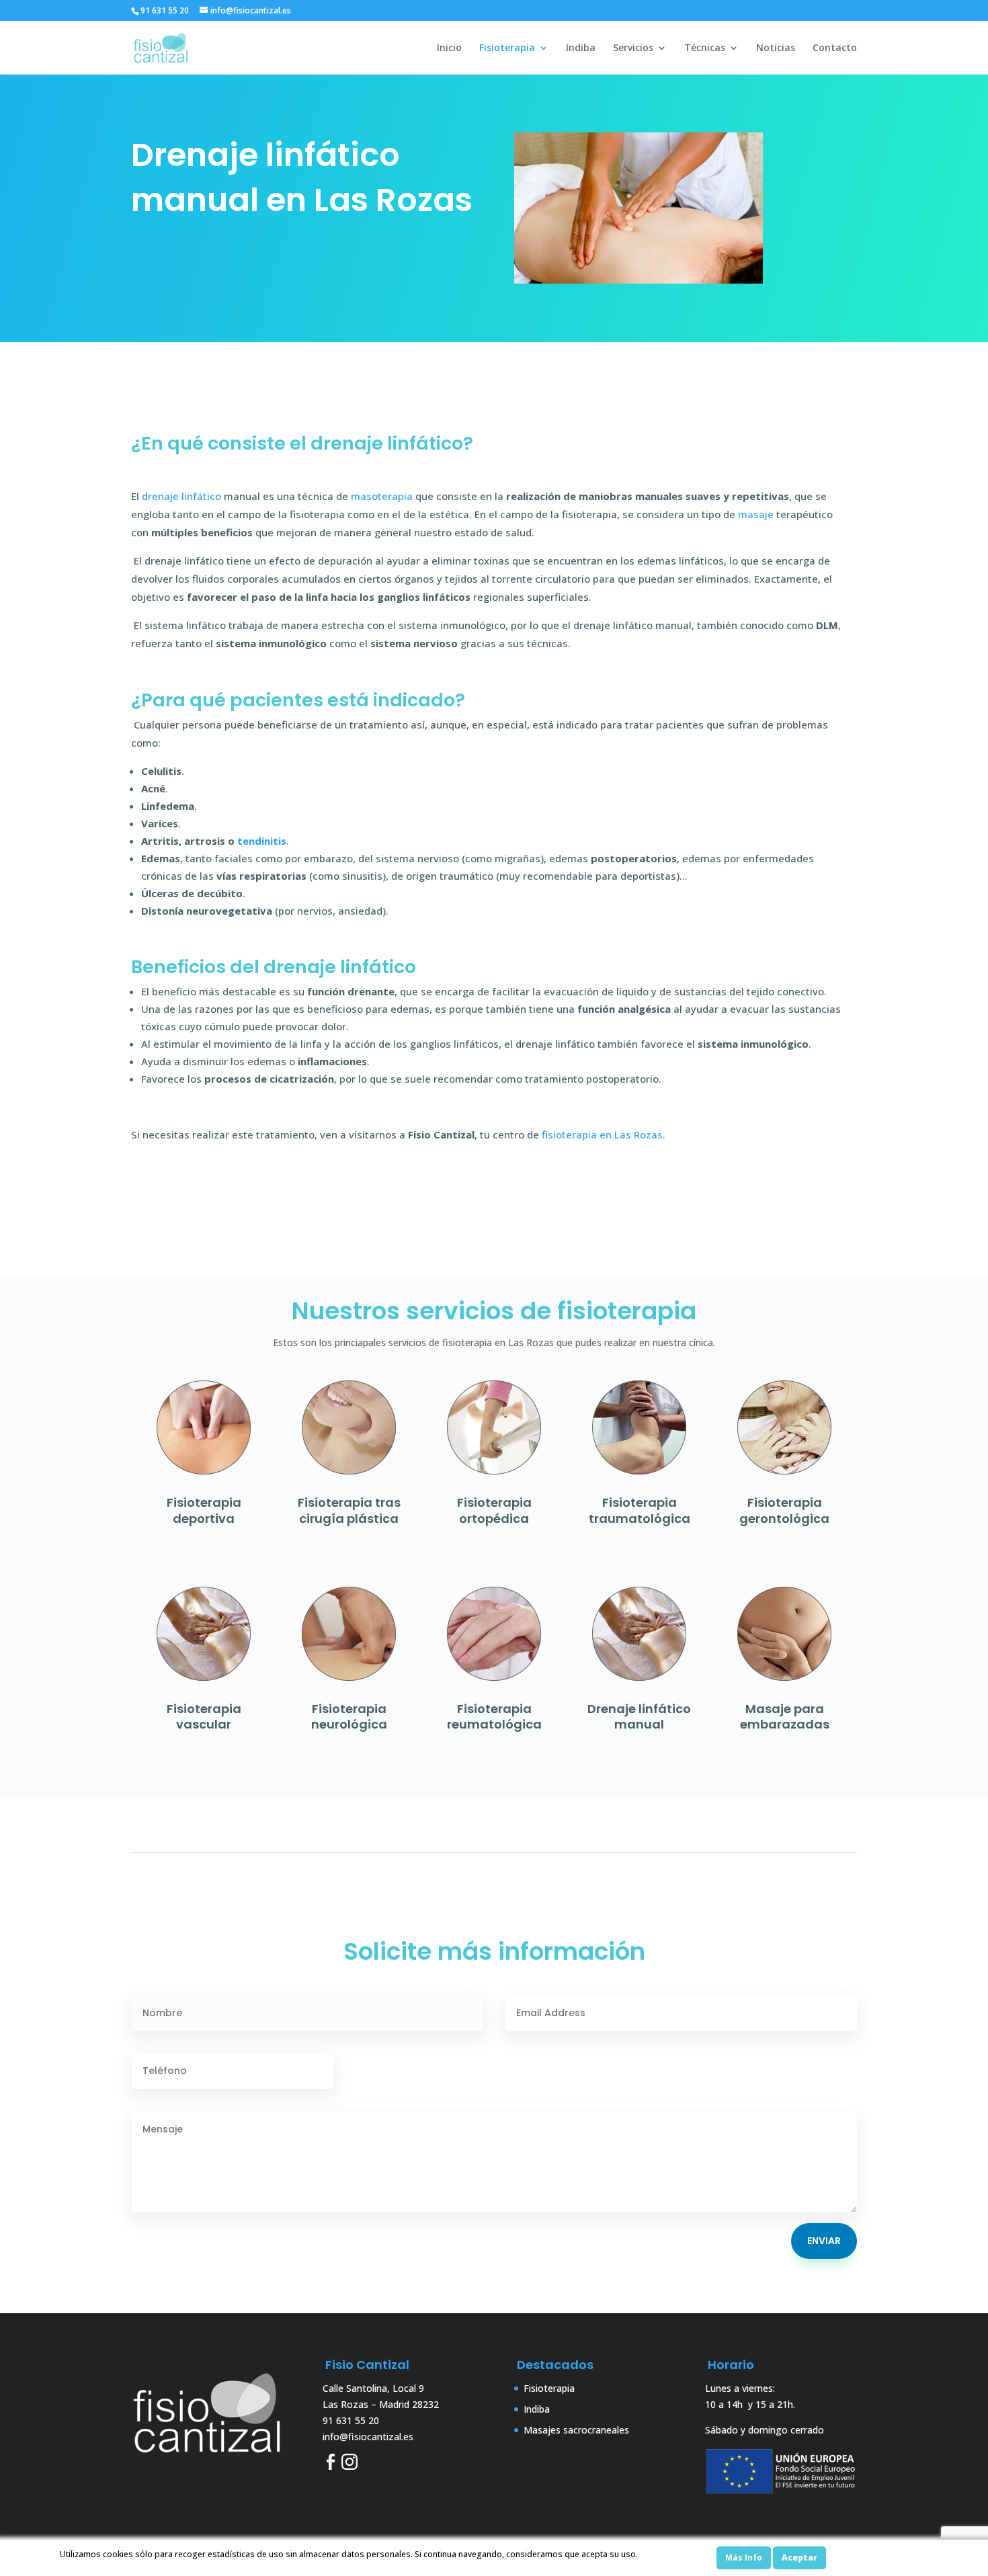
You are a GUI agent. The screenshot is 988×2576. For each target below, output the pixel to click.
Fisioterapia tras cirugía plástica (349, 1510)
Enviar (824, 2241)
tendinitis (262, 841)
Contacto (835, 48)
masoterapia (382, 496)
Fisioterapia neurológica (349, 1716)
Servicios (633, 48)
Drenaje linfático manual (639, 1716)
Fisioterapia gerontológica (784, 1510)
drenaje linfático (181, 496)
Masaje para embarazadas (785, 1716)
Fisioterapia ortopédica (494, 1510)
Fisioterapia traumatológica (640, 1510)
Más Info (744, 2558)
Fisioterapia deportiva (204, 1510)
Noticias (776, 48)
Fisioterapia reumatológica (494, 1716)
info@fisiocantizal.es (368, 2437)
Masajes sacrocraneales (576, 2430)
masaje (756, 514)
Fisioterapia (507, 48)
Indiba (581, 48)
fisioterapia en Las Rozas (602, 1134)
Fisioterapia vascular (204, 1716)
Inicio (449, 48)
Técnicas (705, 48)
